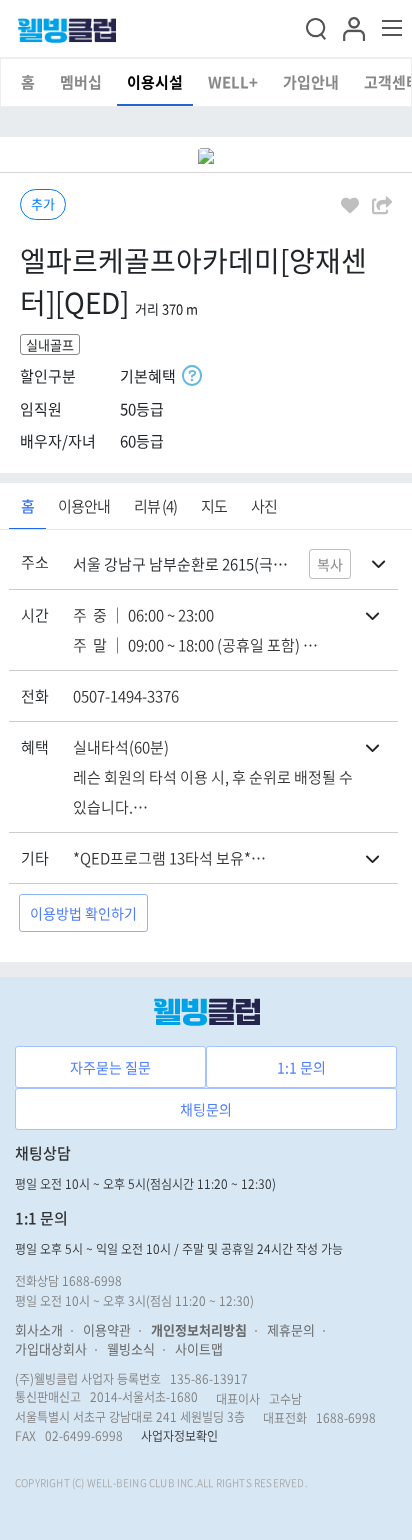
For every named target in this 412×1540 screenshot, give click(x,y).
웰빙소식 (131, 1348)
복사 (330, 564)
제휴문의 (291, 1329)
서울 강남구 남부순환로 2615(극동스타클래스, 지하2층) (184, 564)
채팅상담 (43, 1153)
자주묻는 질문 (110, 1067)
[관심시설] (350, 204)
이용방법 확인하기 (83, 913)
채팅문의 (206, 1109)
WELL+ (233, 82)
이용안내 (84, 506)
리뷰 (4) (155, 506)
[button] (354, 26)
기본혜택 (151, 376)
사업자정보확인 (179, 1436)
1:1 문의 (301, 1067)
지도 (214, 506)
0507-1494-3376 (126, 696)
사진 (264, 506)
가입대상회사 (51, 1348)
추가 (43, 203)
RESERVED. (281, 1482)
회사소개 (39, 1329)
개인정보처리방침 (199, 1329)
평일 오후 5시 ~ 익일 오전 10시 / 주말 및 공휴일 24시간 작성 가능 (179, 1249)
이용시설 (155, 82)
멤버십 (81, 82)
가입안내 (311, 82)
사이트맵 (199, 1348)
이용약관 (107, 1329)
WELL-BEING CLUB (131, 1482)
